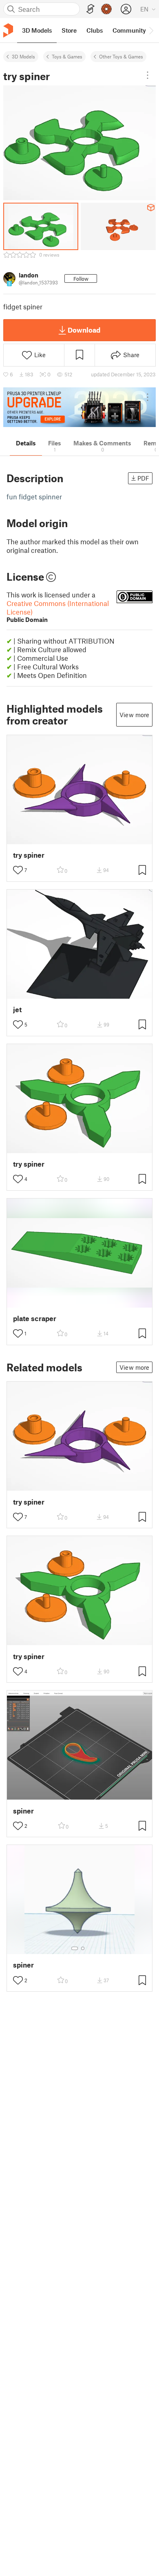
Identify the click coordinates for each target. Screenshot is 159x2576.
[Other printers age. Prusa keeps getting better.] (79, 407)
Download (84, 330)
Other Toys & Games (121, 56)
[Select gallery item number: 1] (75, 1948)
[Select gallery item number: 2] (83, 1948)
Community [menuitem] (129, 30)
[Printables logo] (8, 30)
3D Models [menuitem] (37, 30)
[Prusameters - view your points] (106, 9)
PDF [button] (143, 478)
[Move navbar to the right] (151, 30)
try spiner (29, 855)
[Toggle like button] (18, 870)
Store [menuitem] (69, 30)
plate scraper (35, 1318)
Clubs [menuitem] (95, 30)
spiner (23, 1811)
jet (17, 1010)
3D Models (23, 56)
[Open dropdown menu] (148, 75)
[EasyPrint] (91, 9)
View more (134, 715)
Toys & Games (67, 56)
